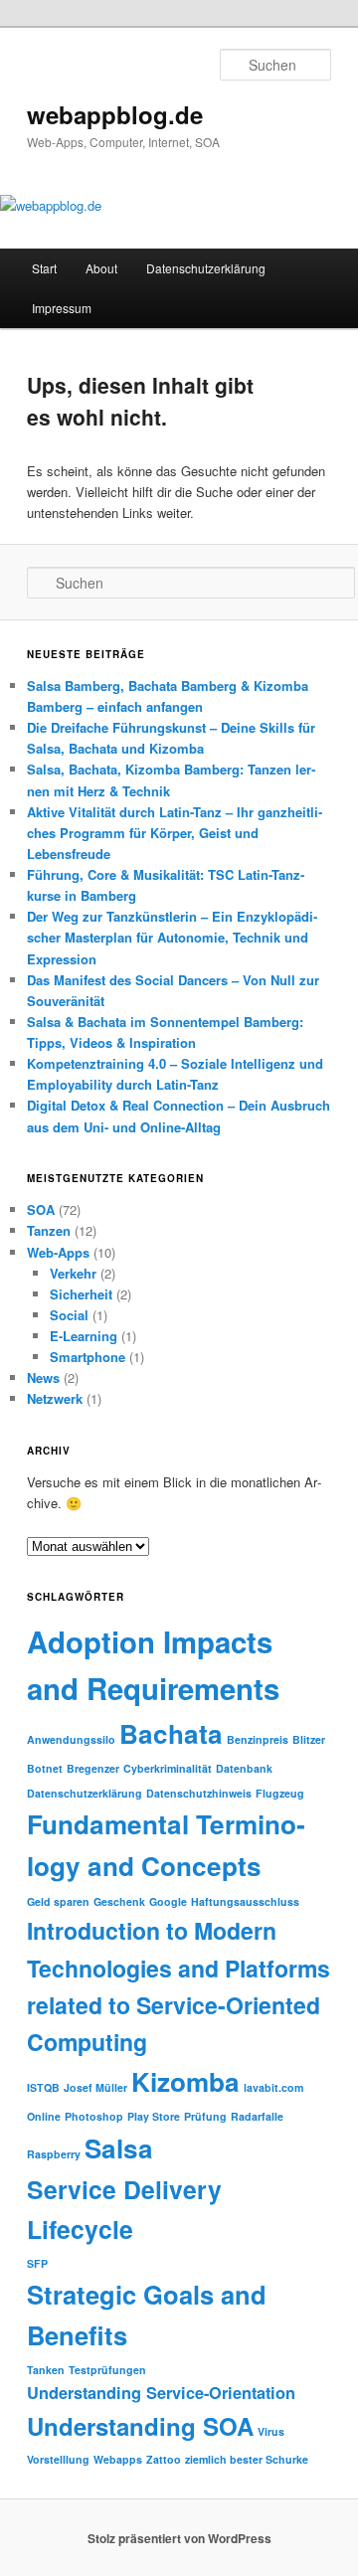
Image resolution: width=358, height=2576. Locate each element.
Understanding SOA (140, 2426)
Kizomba (185, 2081)
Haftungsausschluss (245, 1901)
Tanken (46, 2370)
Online (44, 2116)
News (43, 1377)
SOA (41, 1209)
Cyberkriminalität (168, 1768)
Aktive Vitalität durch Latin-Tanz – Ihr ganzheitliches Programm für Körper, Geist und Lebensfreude (175, 833)
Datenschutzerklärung (206, 268)
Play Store (154, 2116)
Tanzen (49, 1230)
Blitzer (309, 1739)
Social (69, 1315)
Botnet (45, 1768)
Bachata (171, 1733)
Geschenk (119, 1901)
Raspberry (54, 2154)
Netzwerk (55, 1398)
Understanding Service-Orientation (161, 2393)
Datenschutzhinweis (199, 1793)
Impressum (62, 308)
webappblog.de (115, 114)
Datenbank (244, 1768)
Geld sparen (58, 1901)
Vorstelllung (58, 2459)
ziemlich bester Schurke (247, 2459)
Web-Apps (58, 1252)
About (101, 268)
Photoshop (94, 2116)
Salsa (119, 2148)
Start (44, 268)
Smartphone (88, 1357)
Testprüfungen (107, 2370)
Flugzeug (280, 1793)
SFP (37, 2263)
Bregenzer (93, 1768)
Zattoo (164, 2459)
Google (168, 1901)
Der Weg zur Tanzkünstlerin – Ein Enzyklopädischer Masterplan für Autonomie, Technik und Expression (172, 937)
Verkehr (73, 1273)
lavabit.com (273, 2087)
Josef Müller (95, 2087)
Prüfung (205, 2116)
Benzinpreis (258, 1739)
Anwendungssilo (71, 1739)
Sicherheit (81, 1294)
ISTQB (43, 2087)
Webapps (118, 2459)
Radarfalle (257, 2116)
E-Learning (84, 1336)
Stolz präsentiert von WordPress (179, 2538)
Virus (271, 2431)
